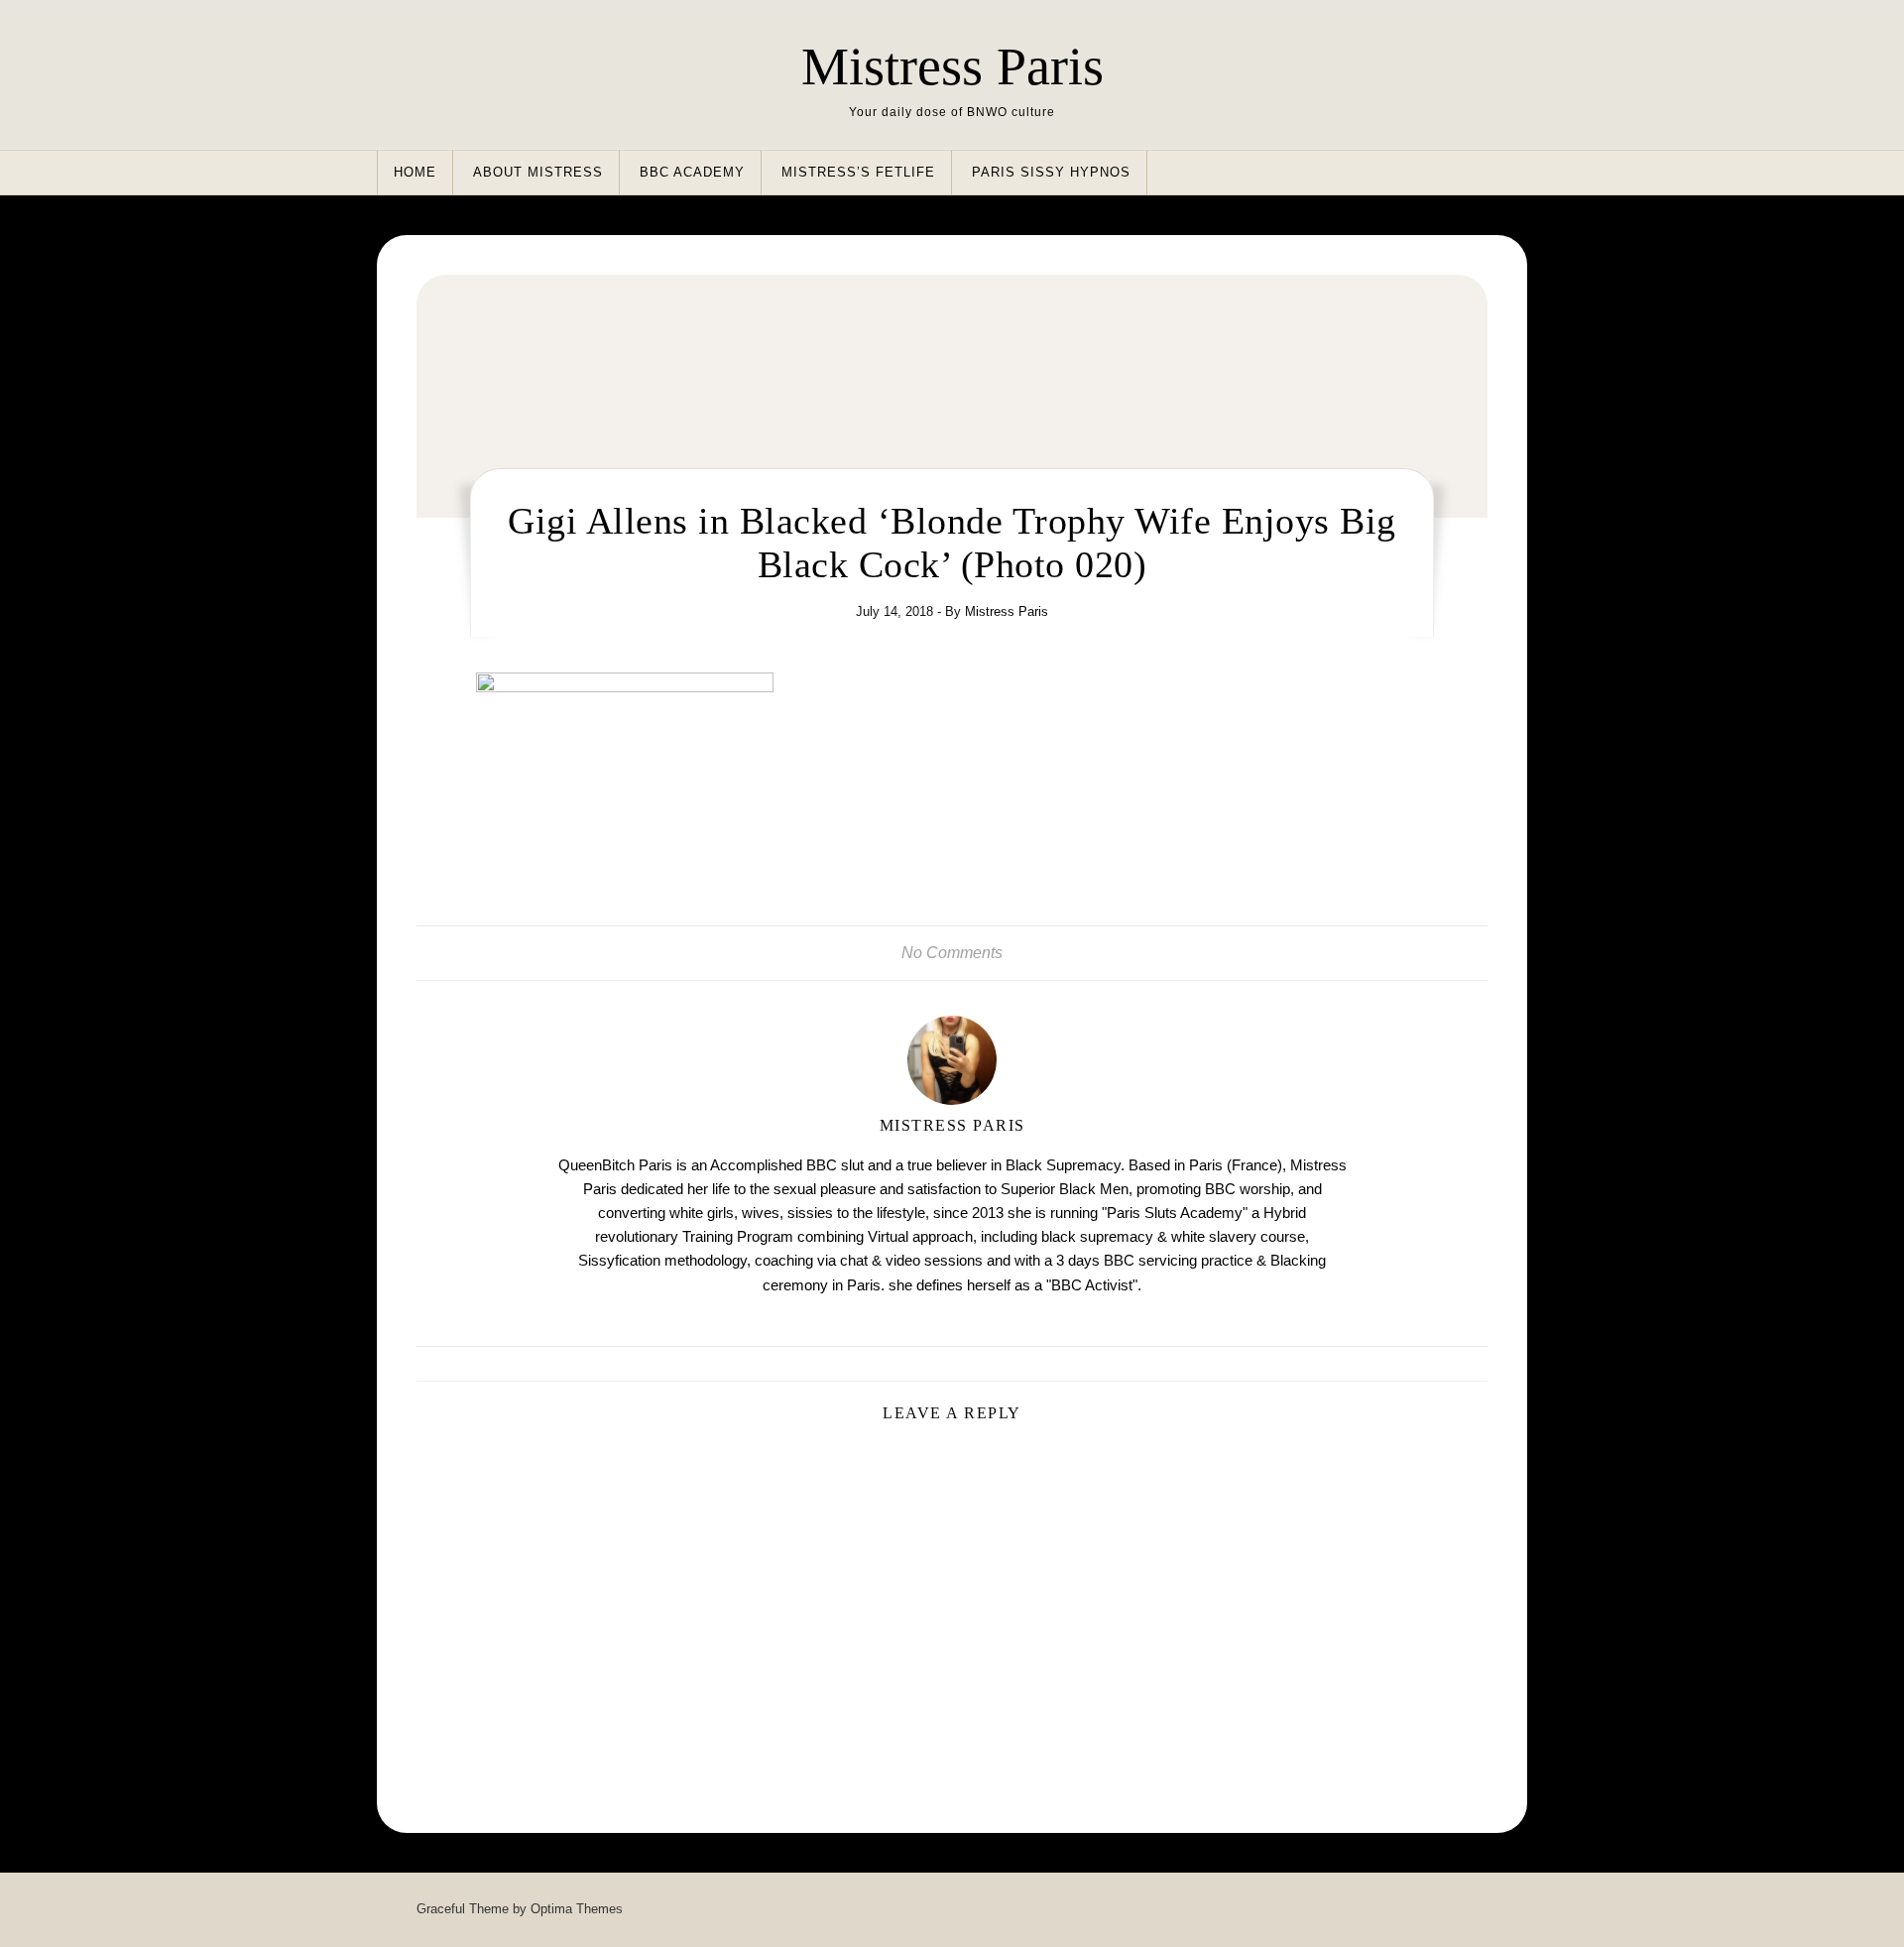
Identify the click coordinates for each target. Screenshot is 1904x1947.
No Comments (952, 953)
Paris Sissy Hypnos (1051, 172)
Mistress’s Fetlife (858, 172)
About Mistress (538, 172)
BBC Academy (692, 172)
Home (415, 172)
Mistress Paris (952, 66)
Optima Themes (577, 1909)
